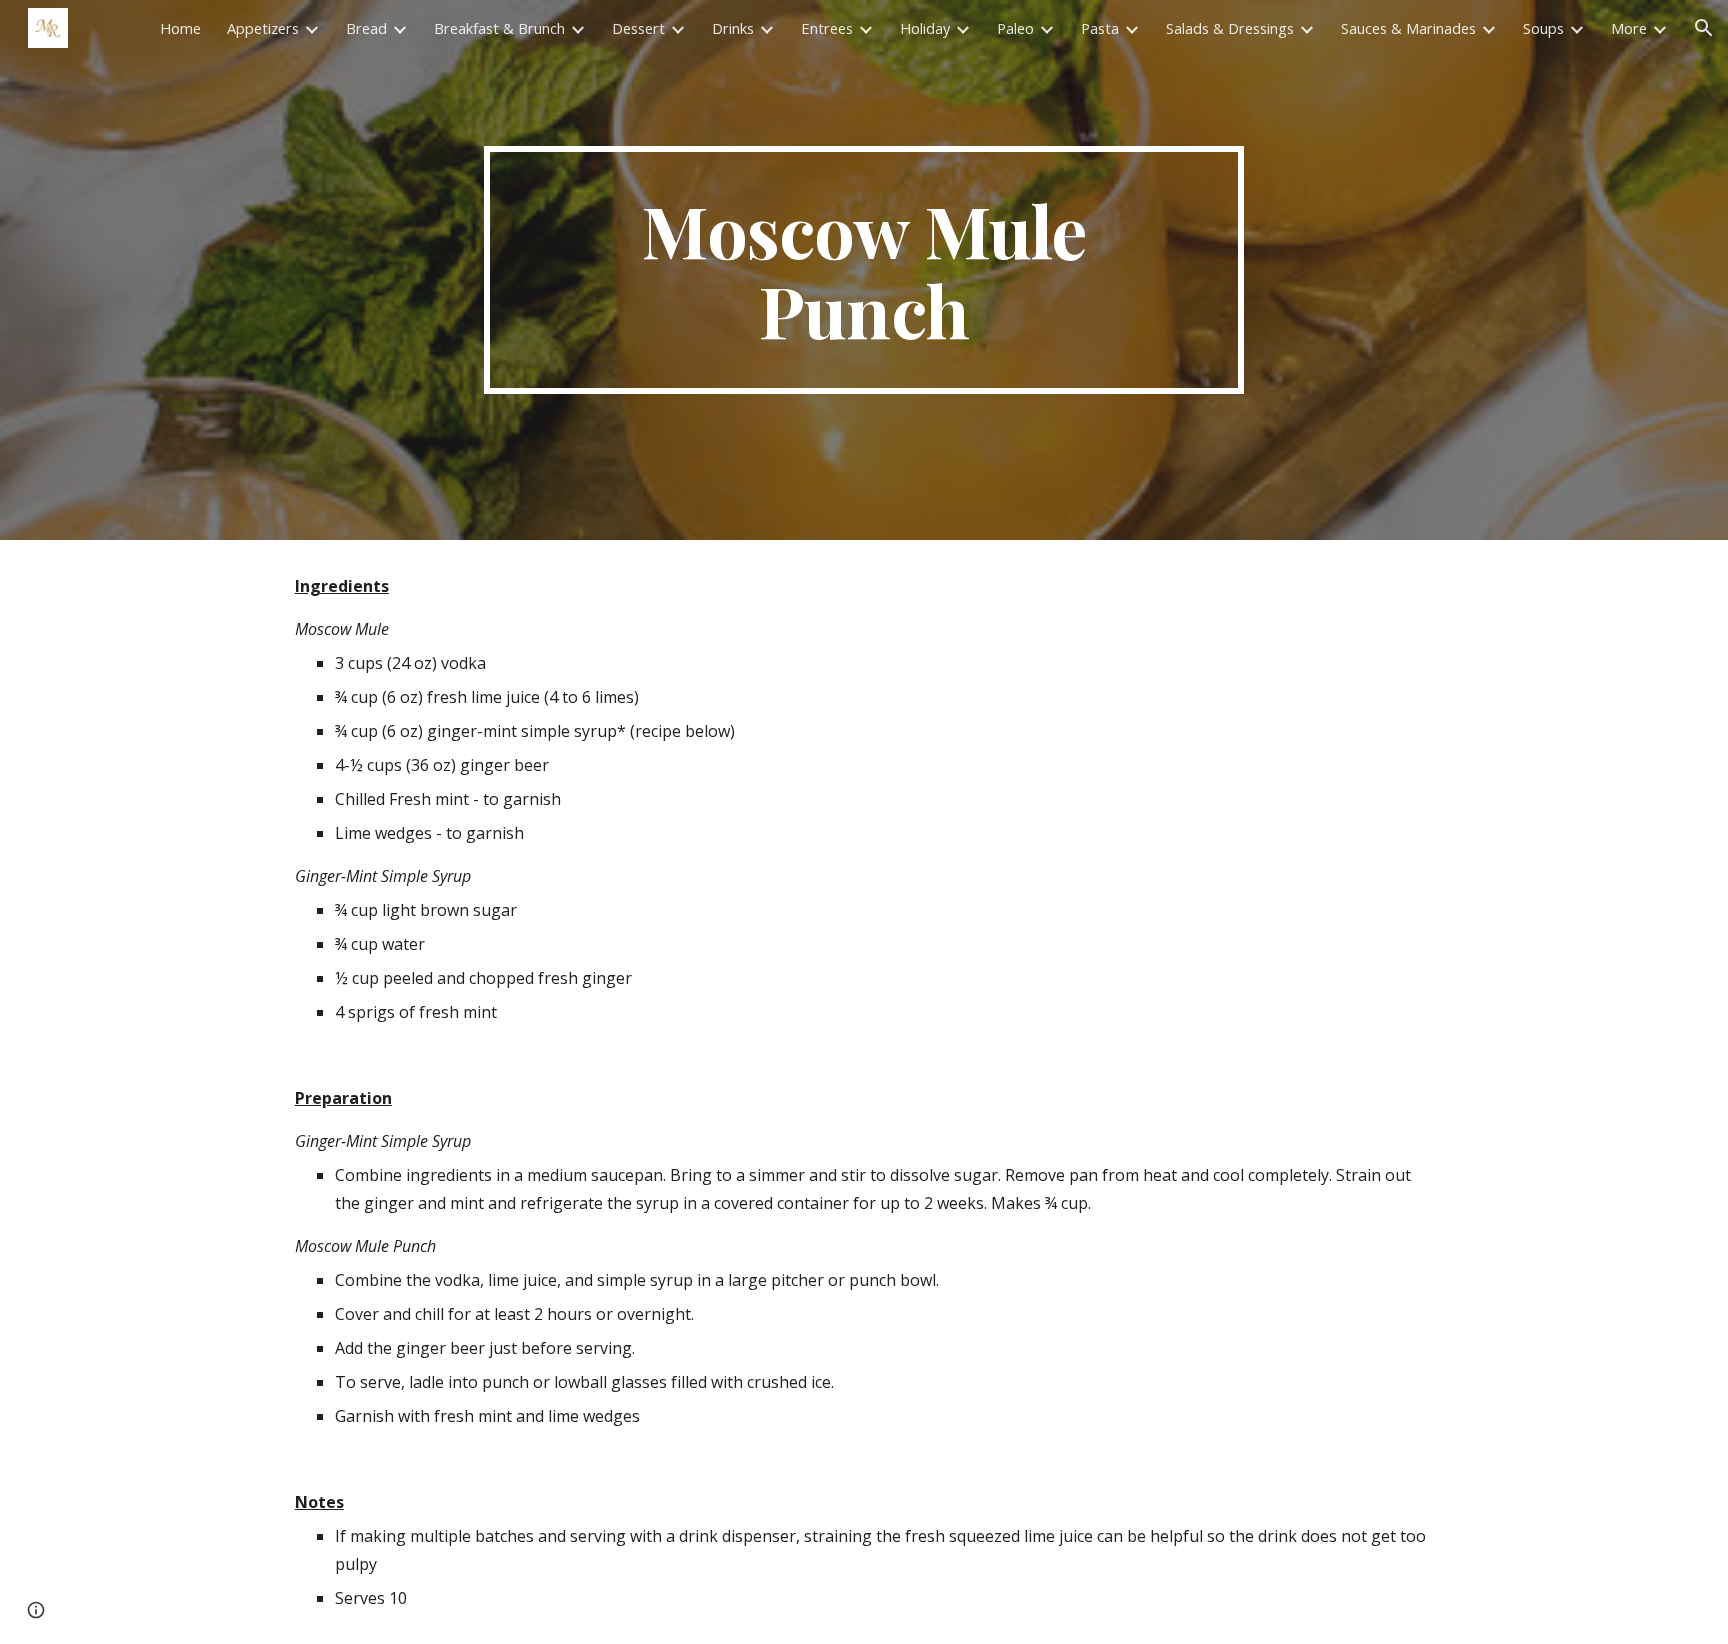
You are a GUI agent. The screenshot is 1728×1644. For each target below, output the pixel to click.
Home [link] (180, 28)
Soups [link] (1543, 28)
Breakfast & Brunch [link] (499, 28)
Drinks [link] (733, 28)
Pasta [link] (1100, 28)
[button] (1704, 28)
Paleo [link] (1015, 28)
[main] (864, 270)
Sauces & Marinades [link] (1408, 28)
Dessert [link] (638, 28)
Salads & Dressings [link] (1230, 28)
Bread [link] (366, 28)
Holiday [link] (925, 28)
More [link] (1629, 28)
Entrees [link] (827, 28)
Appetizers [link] (263, 28)
